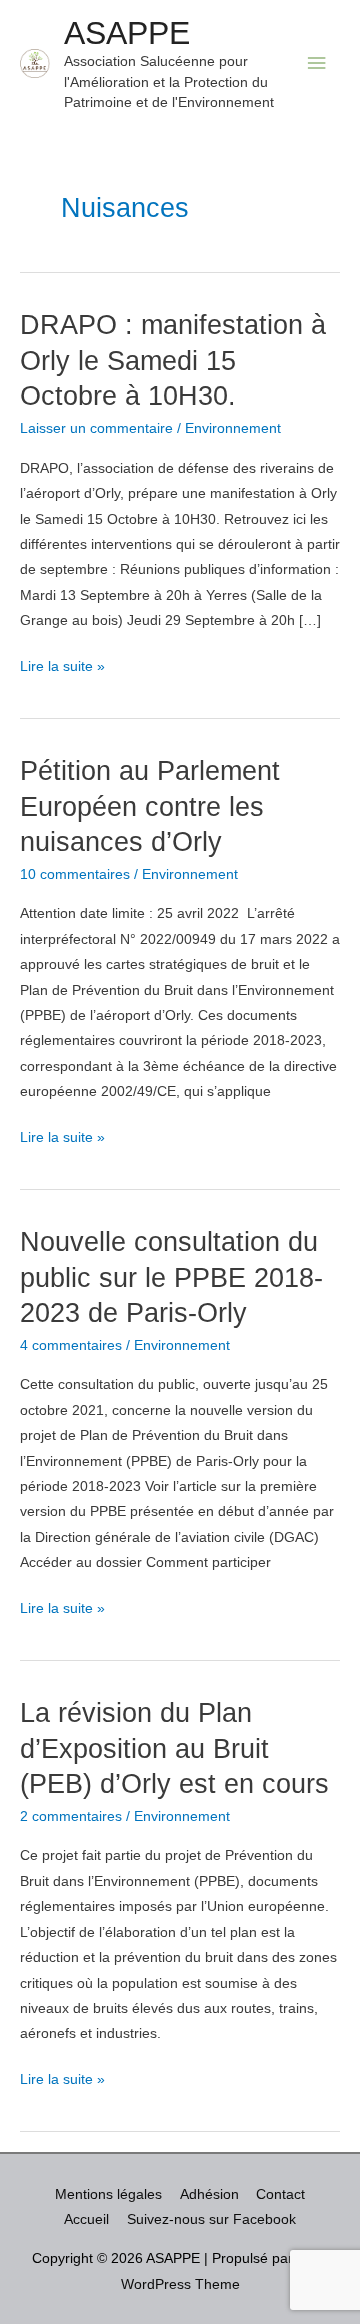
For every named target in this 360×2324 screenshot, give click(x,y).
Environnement (233, 428)
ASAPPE (127, 33)
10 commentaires (75, 874)
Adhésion (209, 2194)
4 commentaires (71, 1345)
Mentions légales (108, 2194)
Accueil (86, 2219)
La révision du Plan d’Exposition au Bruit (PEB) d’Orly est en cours (174, 1748)
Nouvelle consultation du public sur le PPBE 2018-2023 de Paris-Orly (171, 1277)
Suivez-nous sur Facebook (211, 2219)
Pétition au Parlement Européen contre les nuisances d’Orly (150, 806)
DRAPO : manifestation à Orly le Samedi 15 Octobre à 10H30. (173, 360)
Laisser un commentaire (96, 428)
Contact (280, 2194)
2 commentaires (71, 1816)
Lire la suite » (62, 668)
